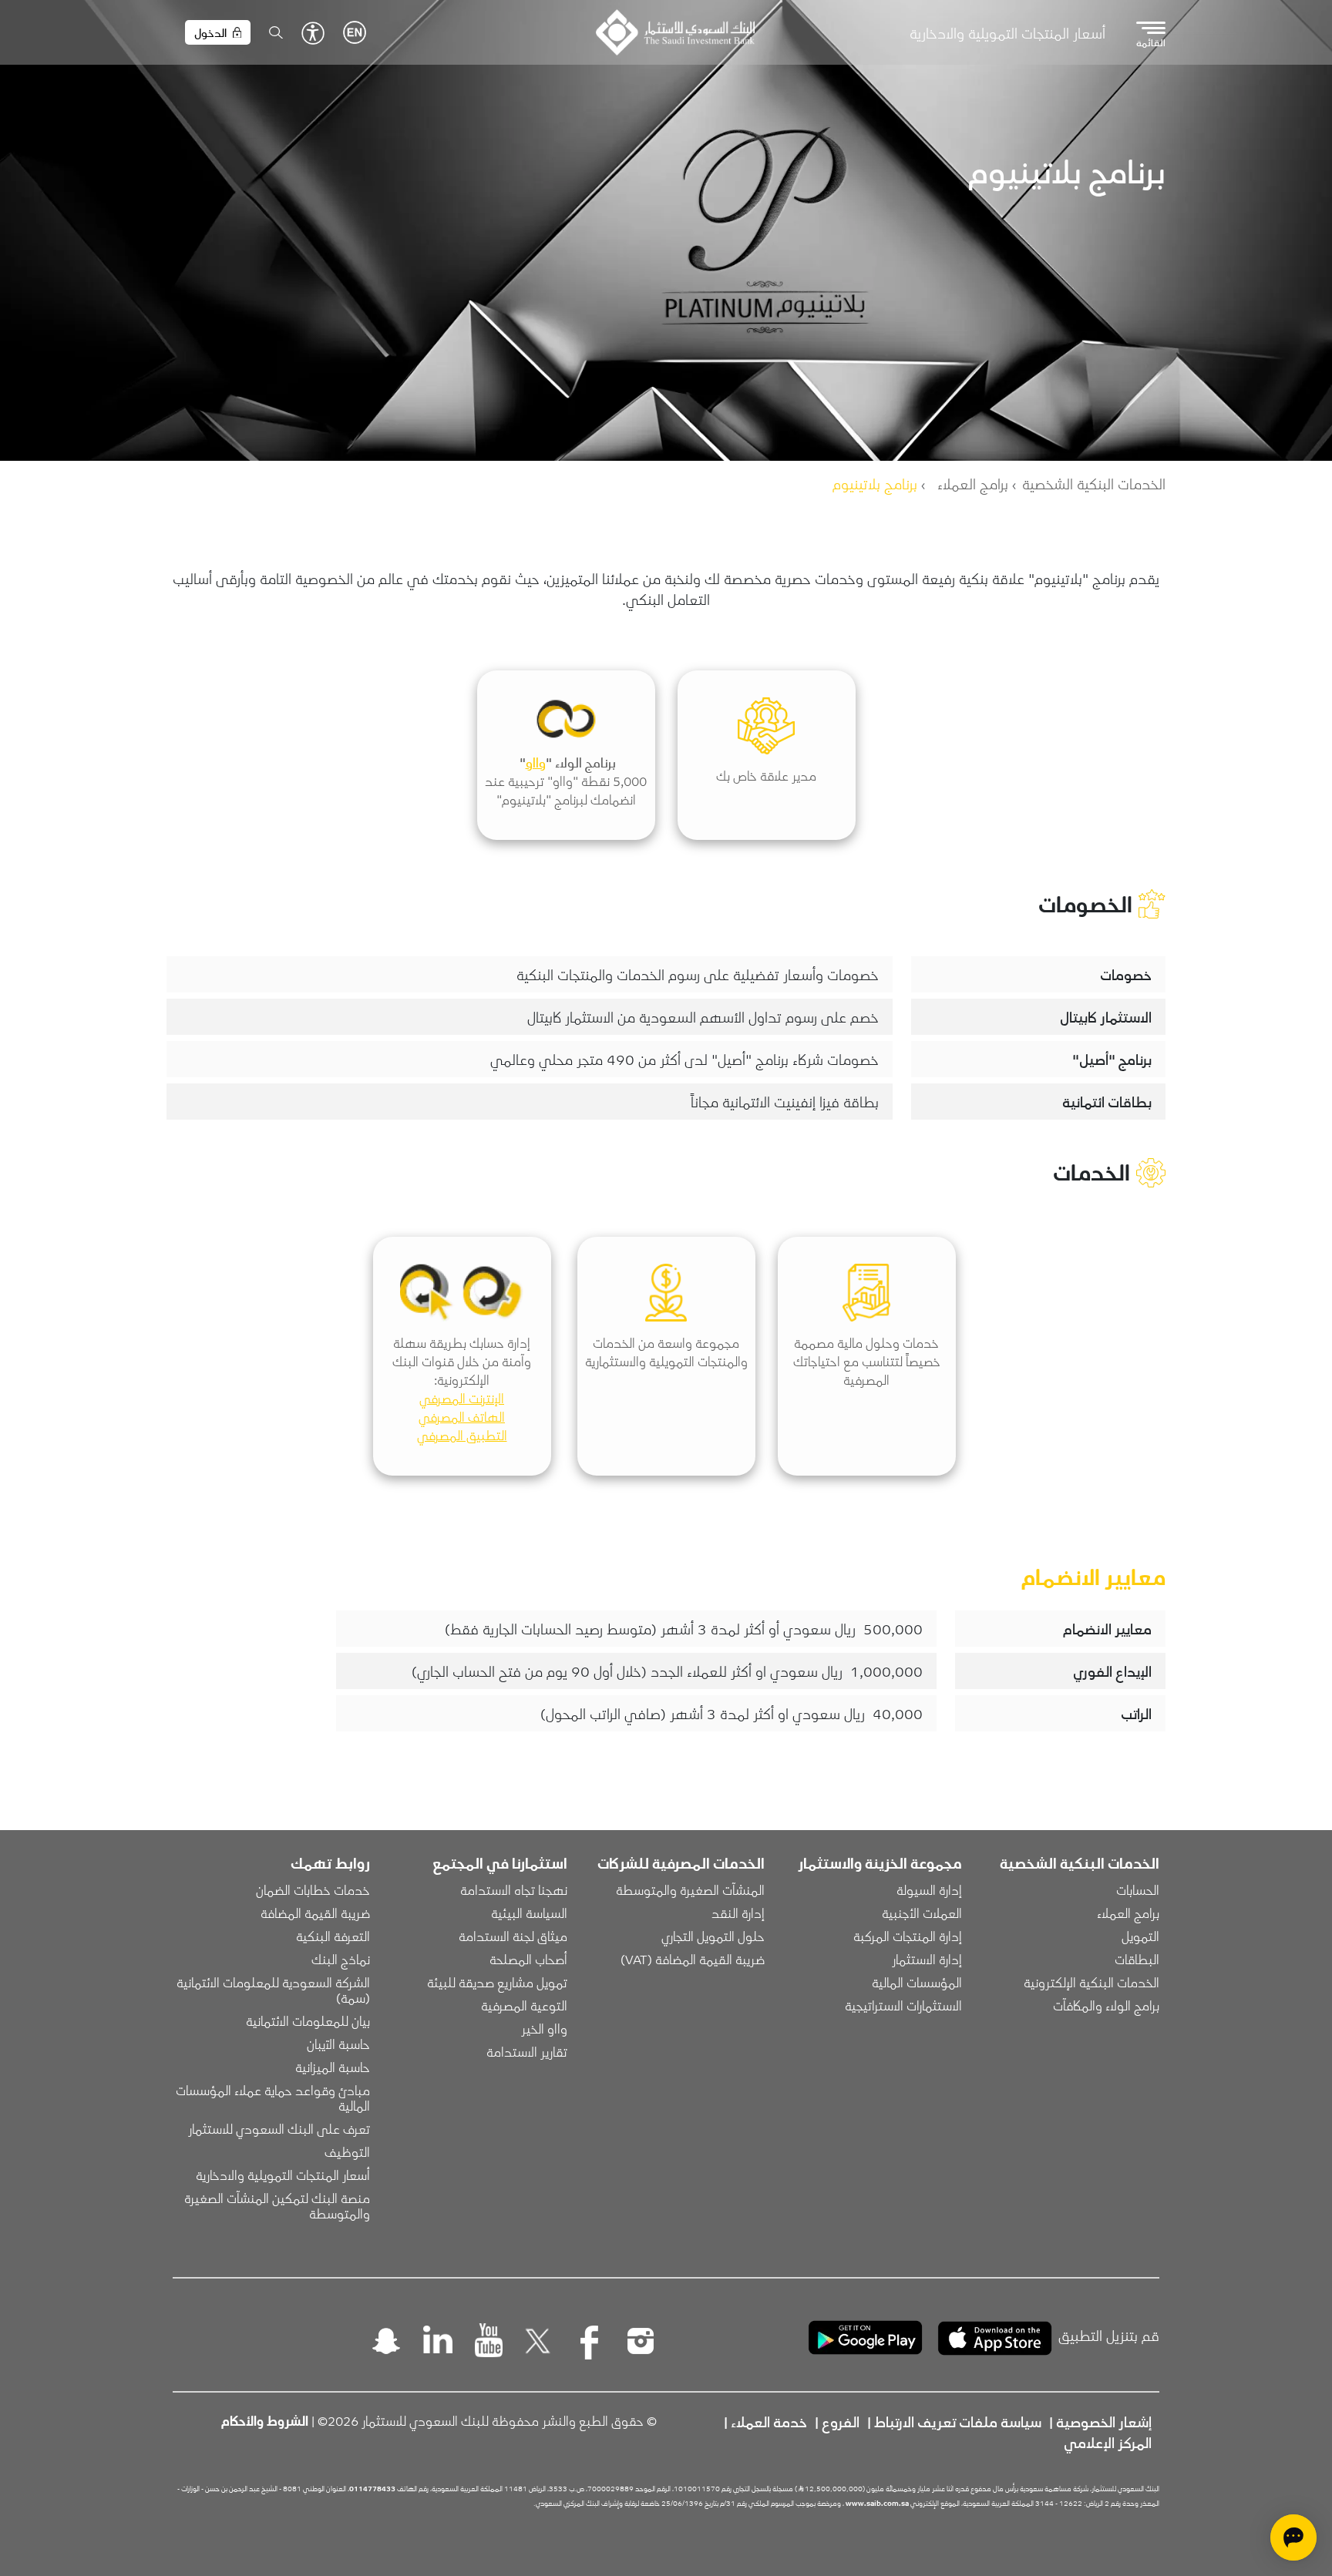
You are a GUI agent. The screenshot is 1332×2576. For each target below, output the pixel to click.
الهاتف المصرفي (462, 1416)
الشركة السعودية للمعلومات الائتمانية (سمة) (272, 1990)
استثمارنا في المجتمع (500, 1862)
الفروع (841, 2421)
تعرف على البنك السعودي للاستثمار (279, 2128)
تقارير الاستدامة (527, 2051)
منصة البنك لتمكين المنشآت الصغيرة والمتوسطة (276, 2205)
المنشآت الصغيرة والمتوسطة (690, 1889)
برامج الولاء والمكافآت (1106, 2005)
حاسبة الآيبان (338, 2044)
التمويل (1140, 1936)
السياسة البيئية (529, 1913)
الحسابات (1138, 1889)
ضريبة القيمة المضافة (315, 1913)
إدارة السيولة (929, 1889)
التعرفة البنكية (333, 1936)
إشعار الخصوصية (1104, 2421)
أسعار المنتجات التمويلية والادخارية (1007, 33)
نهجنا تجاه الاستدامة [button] (514, 1889)
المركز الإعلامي (1108, 2442)
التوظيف (347, 2151)
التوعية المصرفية (524, 2005)
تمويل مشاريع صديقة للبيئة (497, 1982)
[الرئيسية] (675, 32)
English (355, 32)
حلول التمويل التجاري (713, 1936)
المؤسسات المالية (917, 1982)
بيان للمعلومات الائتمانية (308, 2020)
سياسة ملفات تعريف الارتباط (958, 2421)
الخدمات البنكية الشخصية (1094, 483)
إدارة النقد (738, 1913)
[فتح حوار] (1293, 2537)
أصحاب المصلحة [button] (528, 1959)
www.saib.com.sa (877, 2503)
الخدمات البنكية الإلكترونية (1091, 1982)
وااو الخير (544, 2028)
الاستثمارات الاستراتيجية (903, 2005)
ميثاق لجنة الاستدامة (513, 1936)
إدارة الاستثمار (927, 1959)
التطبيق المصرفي (462, 1435)
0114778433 (372, 2488)
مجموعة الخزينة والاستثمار (880, 1862)
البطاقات (1137, 1959)
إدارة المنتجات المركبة (908, 1936)
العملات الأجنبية (922, 1913)
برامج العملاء (973, 483)
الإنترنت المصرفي (462, 1398)
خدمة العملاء (769, 2421)
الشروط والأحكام (265, 2420)
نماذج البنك (341, 1959)
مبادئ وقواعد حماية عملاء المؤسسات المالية (271, 2097)
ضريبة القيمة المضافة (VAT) (693, 1959)
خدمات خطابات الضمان (313, 1889)
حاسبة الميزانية (333, 2067)
